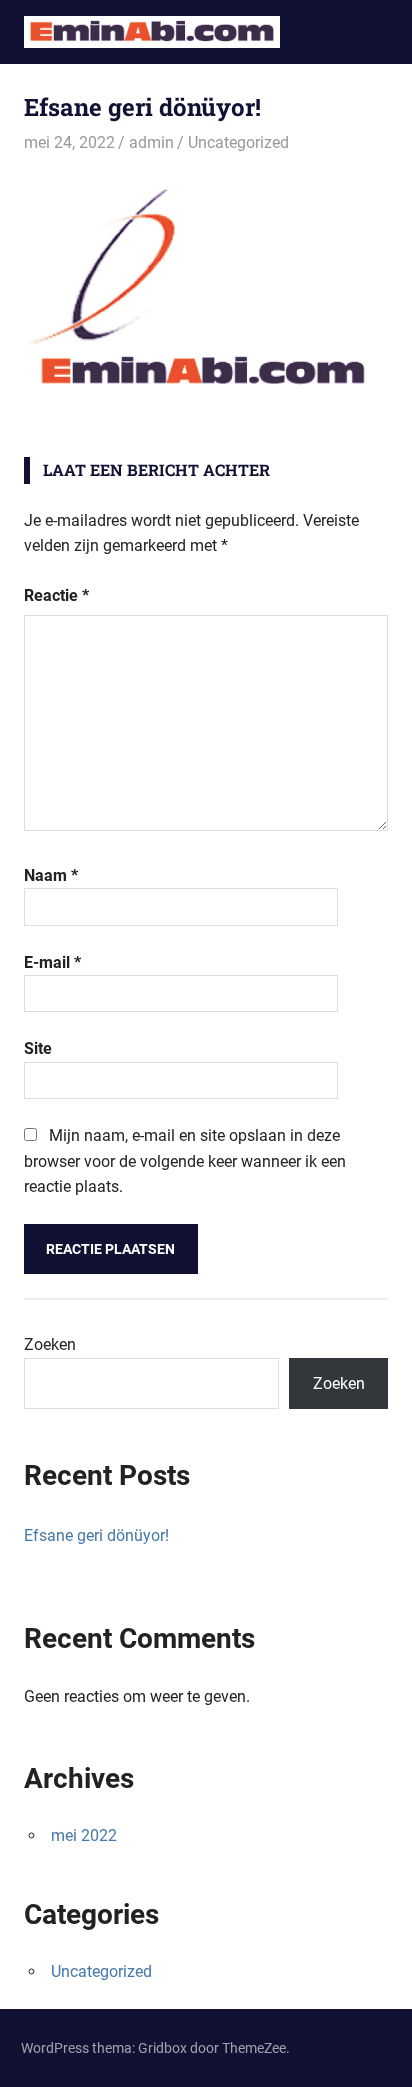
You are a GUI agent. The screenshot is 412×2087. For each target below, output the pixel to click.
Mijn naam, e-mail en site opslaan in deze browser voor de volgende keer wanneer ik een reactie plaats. (185, 1161)
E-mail (52, 962)
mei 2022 (84, 1835)
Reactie (56, 595)
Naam (51, 875)
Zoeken (50, 1344)
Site (38, 1048)
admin (151, 142)
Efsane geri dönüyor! (96, 1535)
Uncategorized (238, 142)
